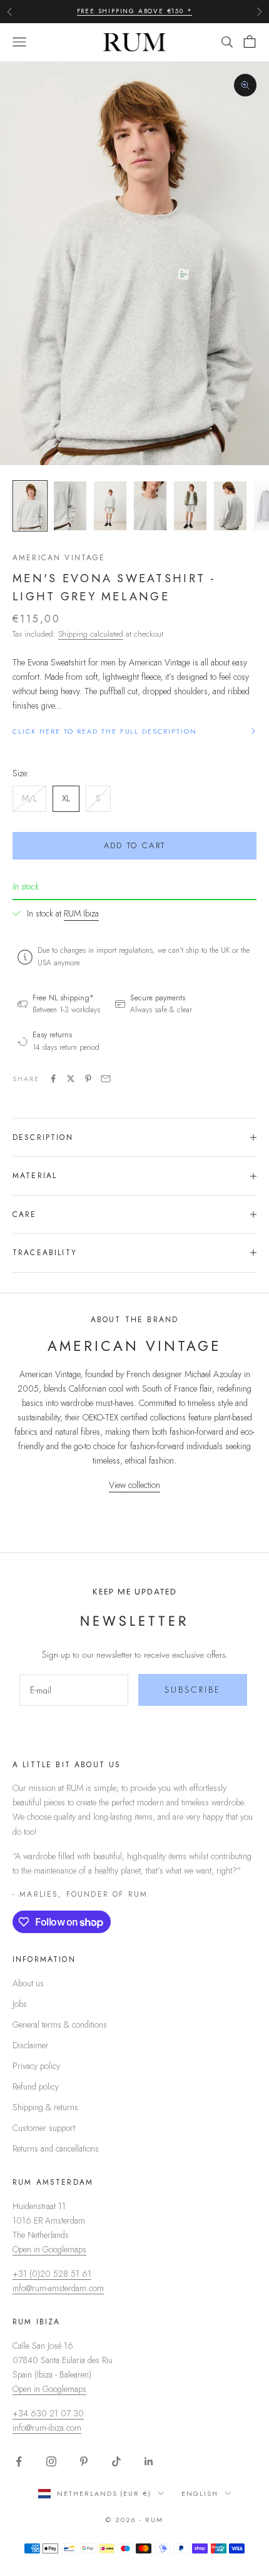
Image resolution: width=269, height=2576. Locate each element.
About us (28, 1983)
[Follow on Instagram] (51, 2461)
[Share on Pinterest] (88, 1079)
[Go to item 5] (190, 506)
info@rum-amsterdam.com (58, 2288)
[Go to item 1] (30, 506)
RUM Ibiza (81, 913)
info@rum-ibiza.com (47, 2428)
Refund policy (36, 2086)
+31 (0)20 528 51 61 (52, 2274)
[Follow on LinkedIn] (149, 2461)
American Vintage (59, 558)
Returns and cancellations (56, 2148)
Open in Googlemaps (49, 2249)
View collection (134, 1485)
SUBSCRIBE (193, 1690)
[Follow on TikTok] (116, 2461)
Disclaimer (31, 2045)
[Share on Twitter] (71, 1079)
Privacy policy (36, 2066)
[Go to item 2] (70, 506)
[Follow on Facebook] (19, 2461)
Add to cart (135, 845)
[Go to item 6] (230, 506)
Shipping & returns (45, 2107)
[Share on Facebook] (53, 1079)
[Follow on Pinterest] (84, 2461)
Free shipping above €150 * (135, 11)
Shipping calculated (91, 634)
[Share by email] (106, 1079)
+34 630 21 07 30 (48, 2413)
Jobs (20, 2004)
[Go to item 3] (110, 506)
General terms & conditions (60, 2024)
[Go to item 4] (150, 506)
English (200, 2493)
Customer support (44, 2128)
